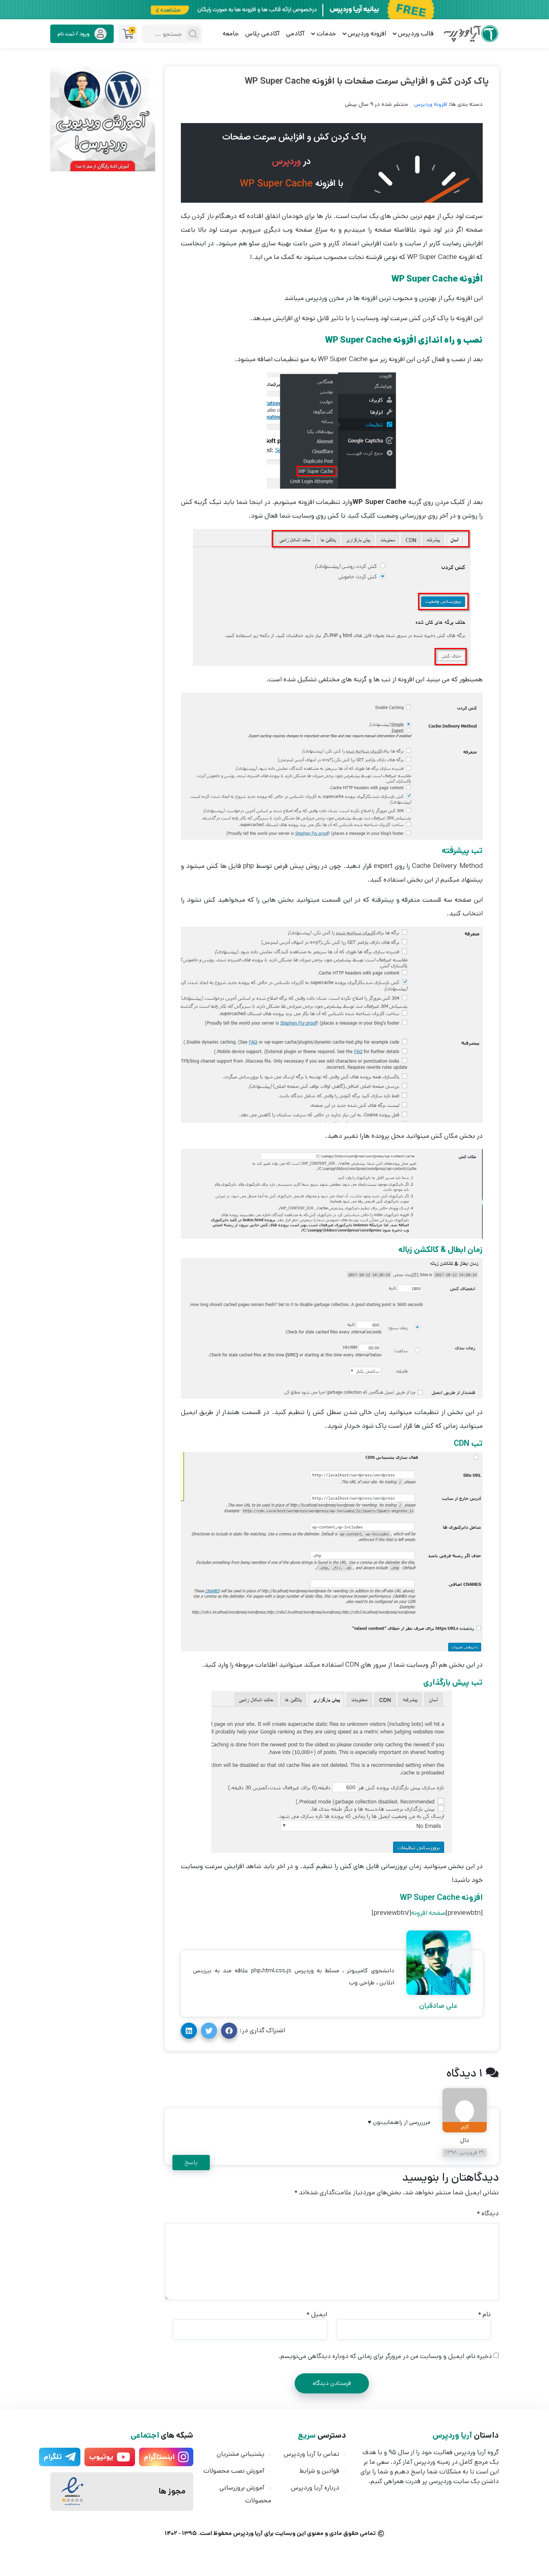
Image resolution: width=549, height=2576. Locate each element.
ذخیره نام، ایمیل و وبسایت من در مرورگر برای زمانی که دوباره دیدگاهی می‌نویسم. (385, 2356)
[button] (229, 2031)
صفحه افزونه (428, 1913)
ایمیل (317, 2314)
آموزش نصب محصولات (234, 2471)
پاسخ (191, 2162)
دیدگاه (488, 2213)
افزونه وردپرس (431, 104)
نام (484, 2314)
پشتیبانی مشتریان (241, 2454)
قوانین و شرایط (319, 2471)
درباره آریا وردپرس (315, 2488)
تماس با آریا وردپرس (311, 2454)
